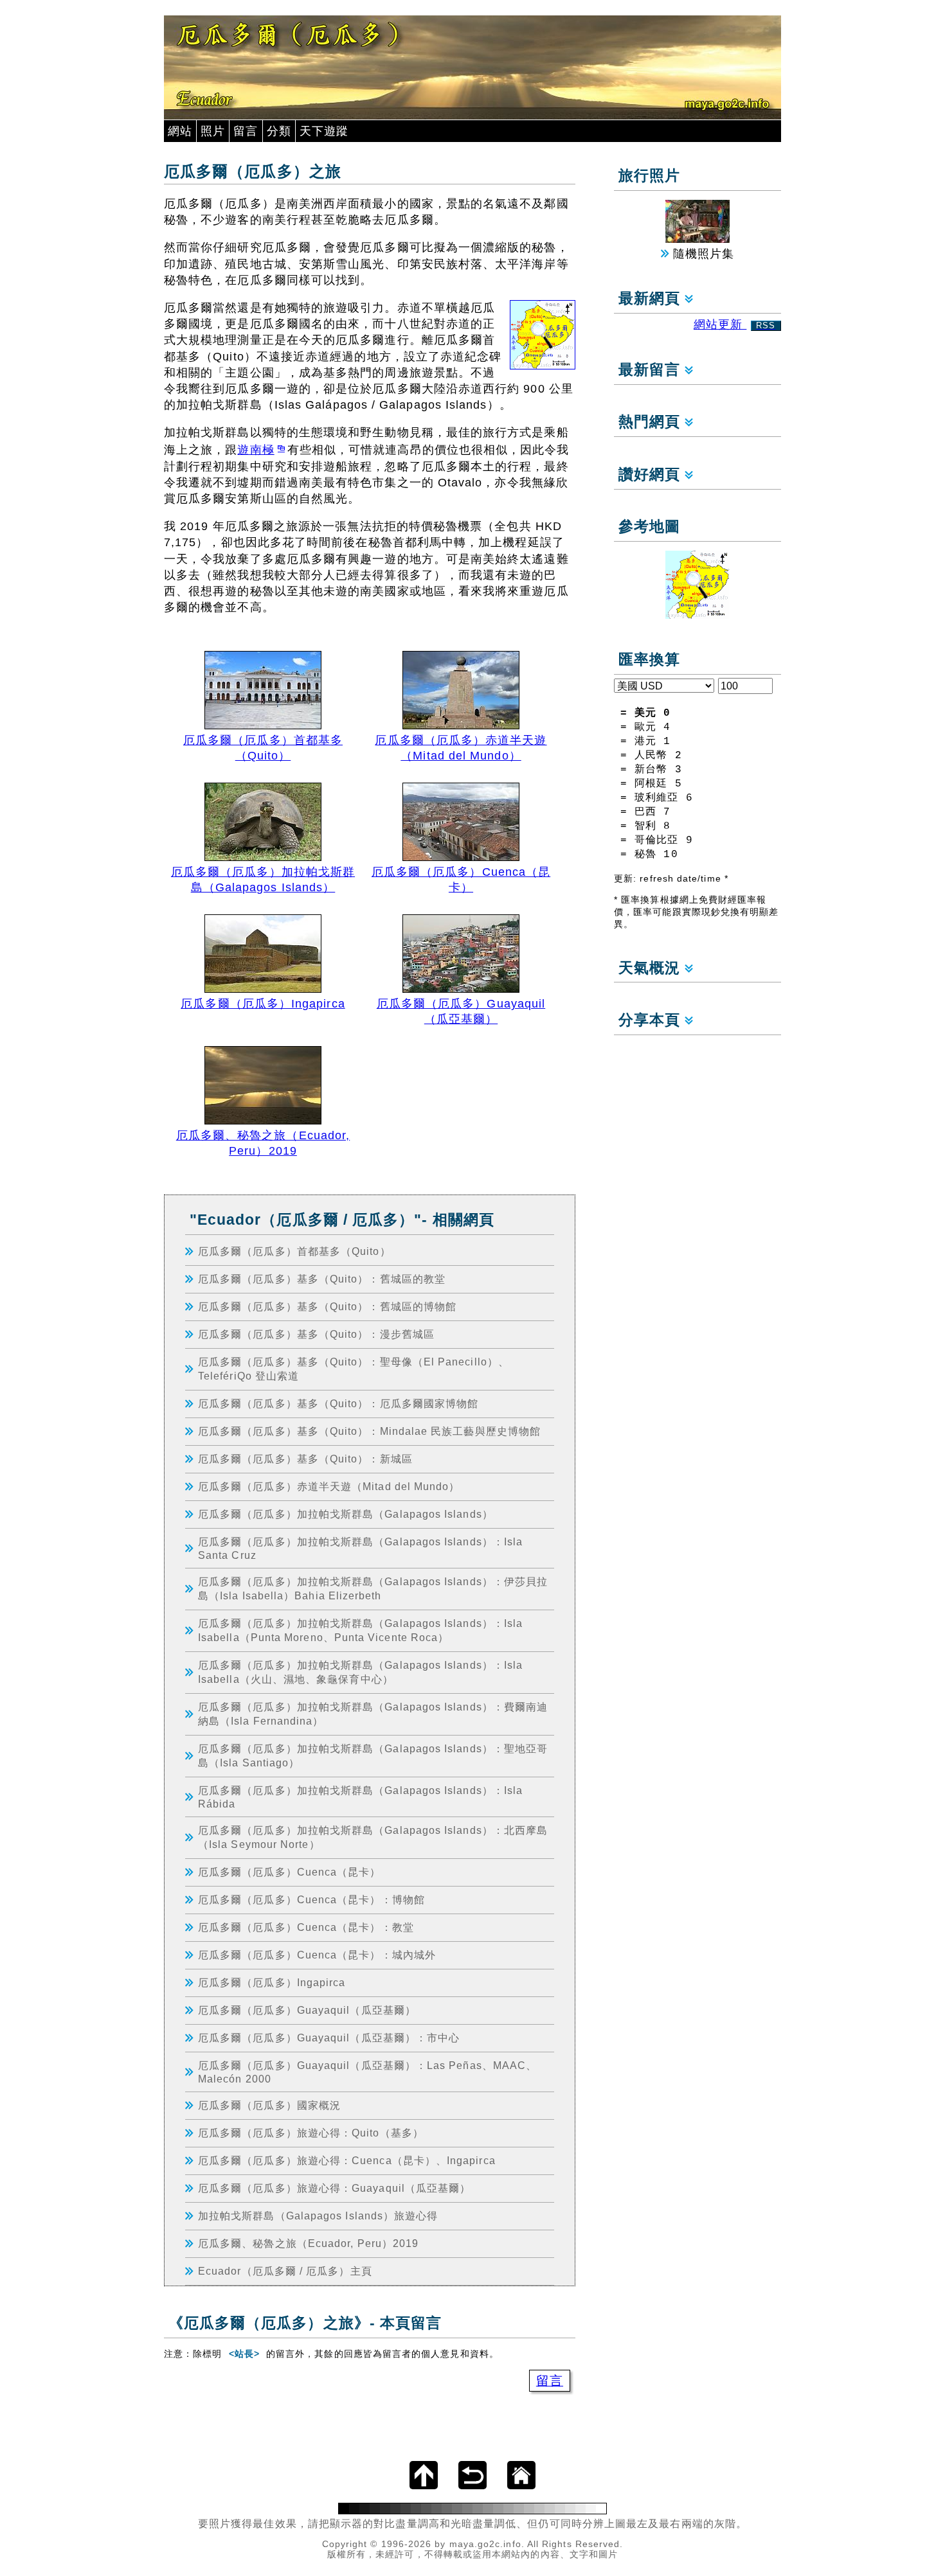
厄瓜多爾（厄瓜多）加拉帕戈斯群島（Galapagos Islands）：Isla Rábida (360, 1797)
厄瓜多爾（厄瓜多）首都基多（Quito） (294, 1251)
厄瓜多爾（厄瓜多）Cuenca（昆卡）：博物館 (311, 1899)
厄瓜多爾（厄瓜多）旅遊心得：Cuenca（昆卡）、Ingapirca (347, 2160)
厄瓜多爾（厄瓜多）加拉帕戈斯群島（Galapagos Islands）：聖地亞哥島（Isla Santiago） (373, 1755)
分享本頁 (652, 1020)
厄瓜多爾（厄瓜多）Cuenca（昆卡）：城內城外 (317, 1955)
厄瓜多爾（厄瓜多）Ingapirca (272, 1982)
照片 (213, 131)
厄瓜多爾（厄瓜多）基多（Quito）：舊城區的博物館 (327, 1306)
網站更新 (735, 324)
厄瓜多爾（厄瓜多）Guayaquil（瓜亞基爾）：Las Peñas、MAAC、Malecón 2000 (367, 2072)
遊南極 (256, 450)
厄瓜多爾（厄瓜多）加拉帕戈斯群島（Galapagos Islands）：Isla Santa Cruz (360, 1548)
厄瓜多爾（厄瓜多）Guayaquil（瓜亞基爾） (307, 2010)
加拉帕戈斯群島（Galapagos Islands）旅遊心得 (318, 2216)
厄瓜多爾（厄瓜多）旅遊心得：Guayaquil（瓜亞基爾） (334, 2188)
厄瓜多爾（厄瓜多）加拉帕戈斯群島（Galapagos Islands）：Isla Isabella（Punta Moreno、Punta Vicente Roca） (360, 1630)
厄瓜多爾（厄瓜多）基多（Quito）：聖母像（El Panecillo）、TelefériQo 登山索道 (354, 1369)
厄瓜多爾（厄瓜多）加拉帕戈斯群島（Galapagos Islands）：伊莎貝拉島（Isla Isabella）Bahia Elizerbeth (373, 1588)
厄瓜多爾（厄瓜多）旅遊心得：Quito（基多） (311, 2133)
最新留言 (652, 370)
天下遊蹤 (324, 131)
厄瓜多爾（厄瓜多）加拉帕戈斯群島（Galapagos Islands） (346, 1514)
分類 (279, 131)
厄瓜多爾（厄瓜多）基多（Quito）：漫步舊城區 (316, 1334)
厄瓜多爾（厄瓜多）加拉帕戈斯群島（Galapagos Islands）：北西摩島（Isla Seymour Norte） (373, 1837)
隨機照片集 (702, 254)
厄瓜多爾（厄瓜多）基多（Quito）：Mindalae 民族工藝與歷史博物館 (369, 1431)
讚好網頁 (652, 475)
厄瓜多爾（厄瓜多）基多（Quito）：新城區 (305, 1459)
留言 (246, 131)
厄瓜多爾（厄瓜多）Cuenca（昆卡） (290, 1872)
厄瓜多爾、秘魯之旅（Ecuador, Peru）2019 (308, 2243)
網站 (180, 131)
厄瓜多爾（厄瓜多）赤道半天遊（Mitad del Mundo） (329, 1486)
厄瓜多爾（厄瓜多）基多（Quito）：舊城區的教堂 (322, 1279)
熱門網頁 (652, 422)
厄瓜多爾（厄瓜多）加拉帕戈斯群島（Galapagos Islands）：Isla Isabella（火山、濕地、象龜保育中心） (360, 1672)
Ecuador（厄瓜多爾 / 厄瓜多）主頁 (285, 2271)
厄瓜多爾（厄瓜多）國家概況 (269, 2105)
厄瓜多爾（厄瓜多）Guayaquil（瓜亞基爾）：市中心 (329, 2038)
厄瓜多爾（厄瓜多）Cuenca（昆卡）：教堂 (306, 1927)
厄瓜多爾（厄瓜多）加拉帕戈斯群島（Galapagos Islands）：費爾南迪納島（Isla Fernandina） (373, 1714)
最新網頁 (652, 298)
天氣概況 (652, 968)
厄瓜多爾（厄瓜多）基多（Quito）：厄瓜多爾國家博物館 (338, 1403)
